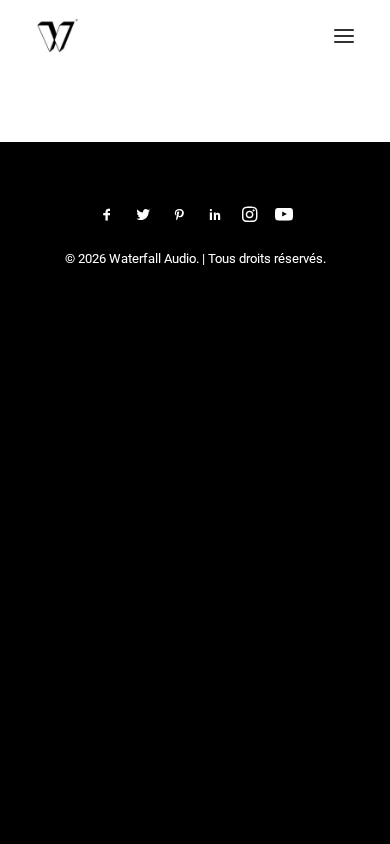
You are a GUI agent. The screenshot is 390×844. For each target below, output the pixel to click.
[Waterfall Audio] (57, 35)
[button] (344, 35)
